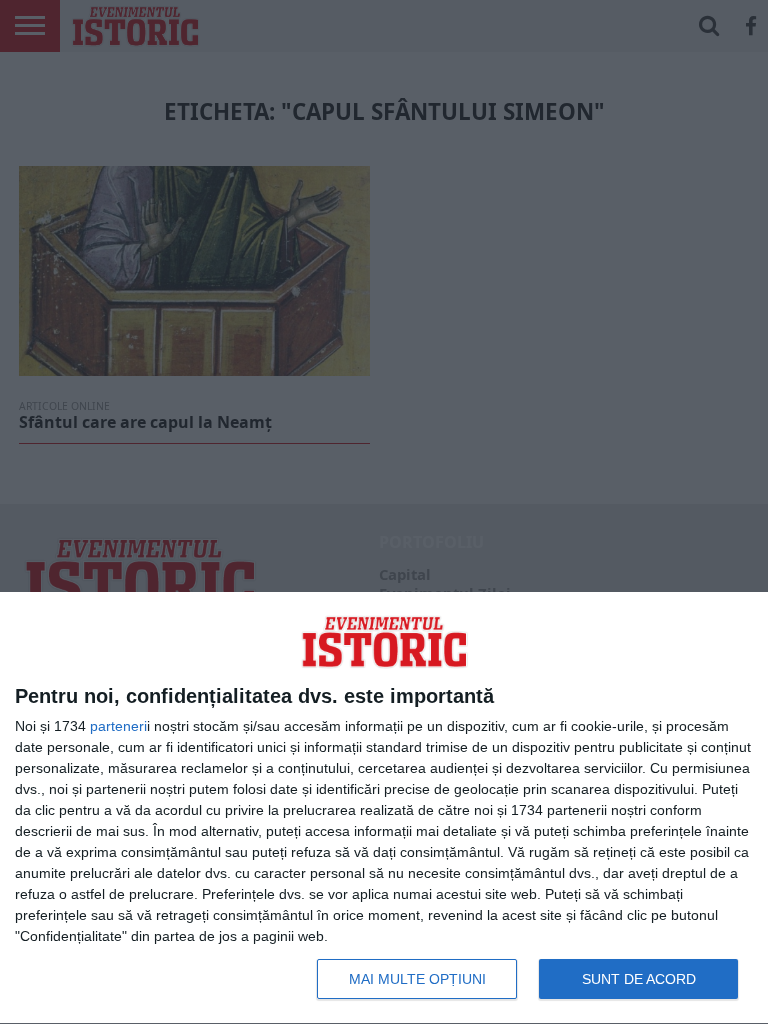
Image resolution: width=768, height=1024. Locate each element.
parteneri (118, 726)
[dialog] (384, 808)
